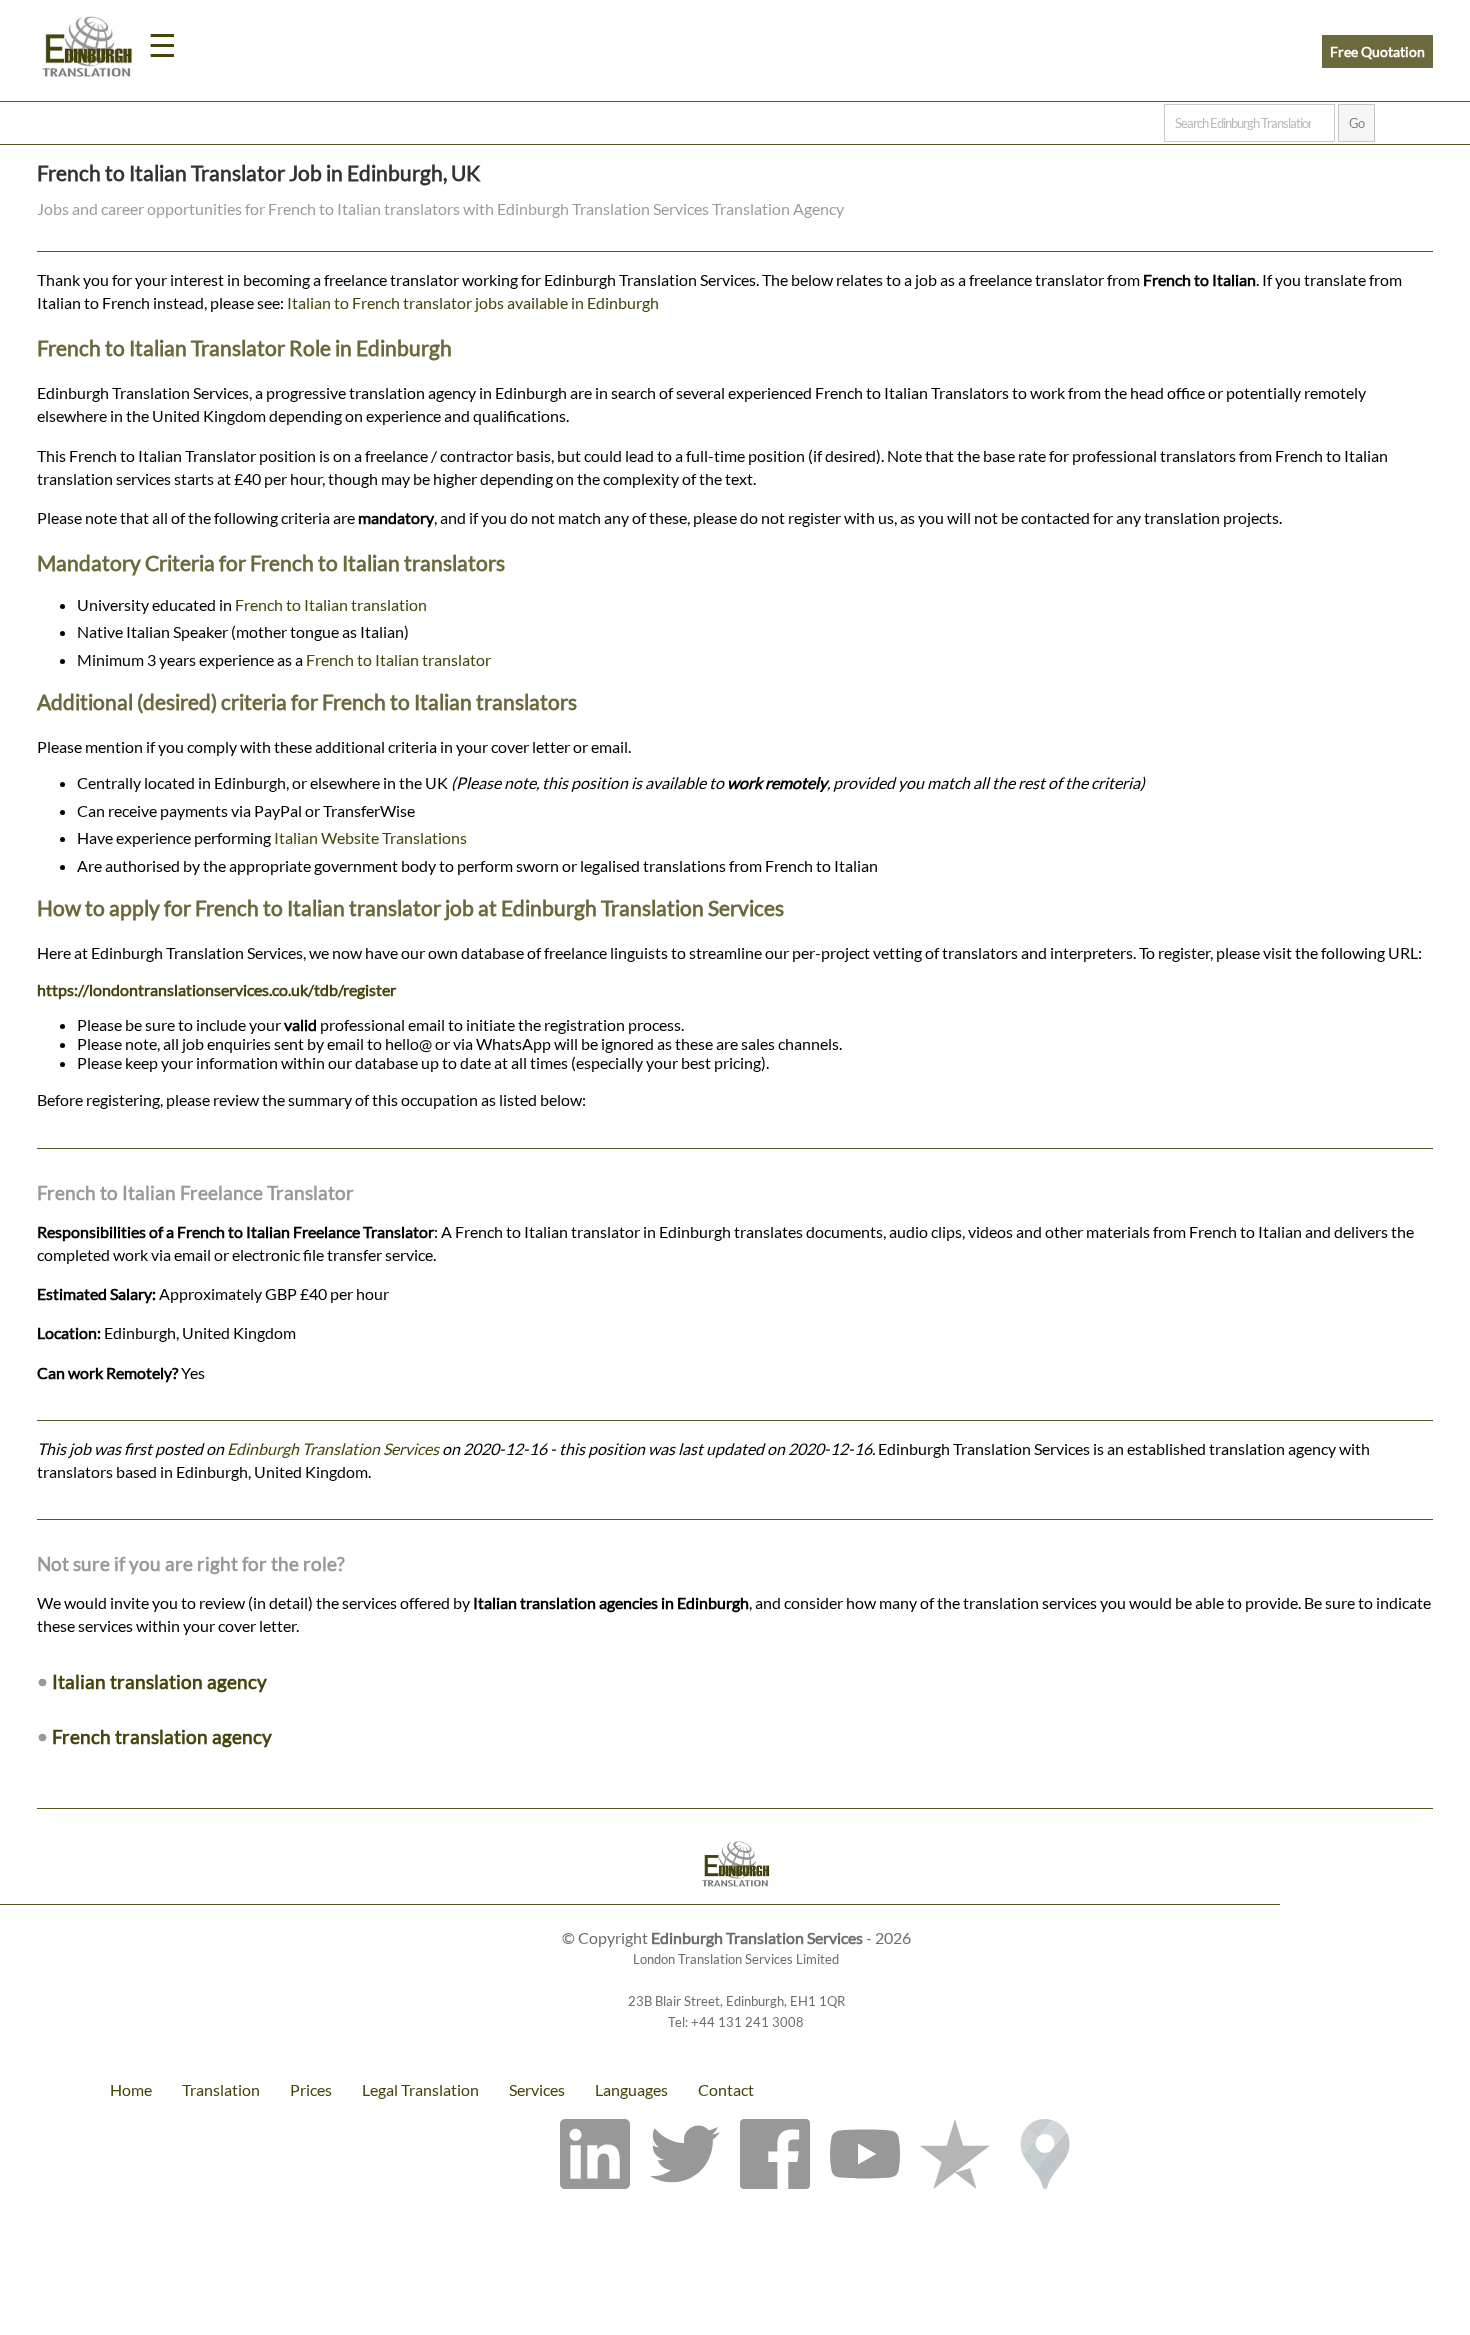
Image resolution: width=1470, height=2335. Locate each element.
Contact (726, 2089)
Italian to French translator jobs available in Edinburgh (473, 302)
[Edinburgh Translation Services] (87, 50)
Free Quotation (1377, 51)
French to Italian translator (398, 659)
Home (131, 2089)
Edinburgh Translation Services (333, 1448)
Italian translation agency (159, 1681)
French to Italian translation (331, 604)
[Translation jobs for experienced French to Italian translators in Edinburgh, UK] (735, 1866)
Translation (221, 2089)
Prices (311, 2089)
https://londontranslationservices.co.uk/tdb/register (216, 989)
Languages (631, 2089)
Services (537, 2089)
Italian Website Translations (370, 837)
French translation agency (162, 1736)
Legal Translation (420, 2089)
